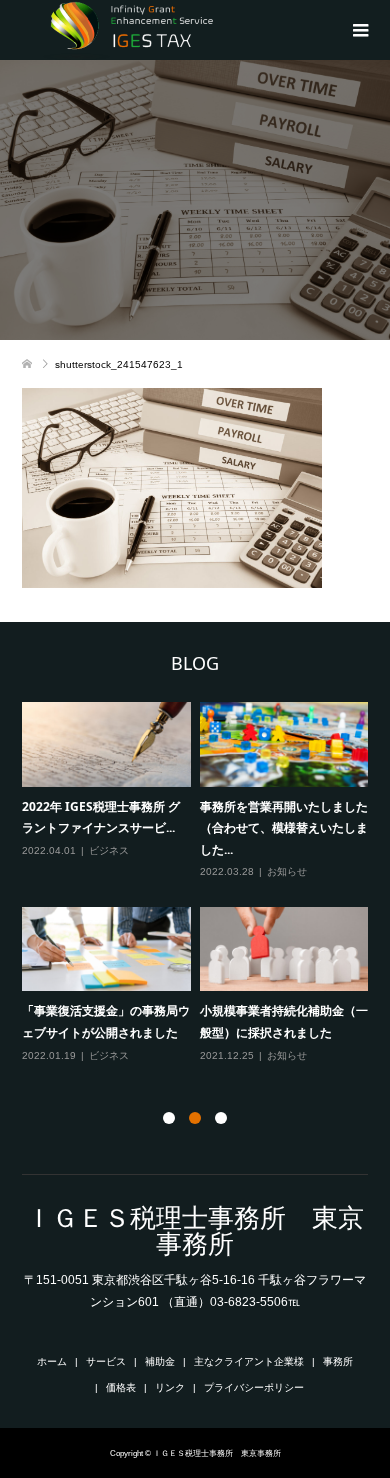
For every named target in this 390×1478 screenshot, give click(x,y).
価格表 (121, 1387)
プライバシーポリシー (254, 1387)
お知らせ (287, 871)
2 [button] (195, 1118)
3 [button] (221, 1118)
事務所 (338, 1361)
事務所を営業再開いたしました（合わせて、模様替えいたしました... (284, 828)
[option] (200, 883)
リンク (170, 1387)
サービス (106, 1361)
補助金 (160, 1361)
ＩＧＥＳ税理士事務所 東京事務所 (195, 1231)
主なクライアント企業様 (249, 1361)
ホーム (52, 1361)
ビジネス (109, 850)
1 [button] (169, 1118)
